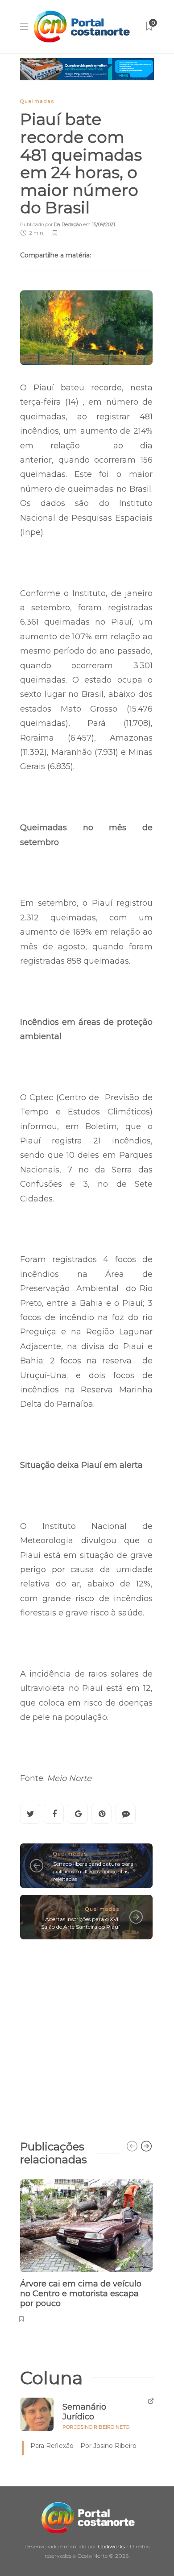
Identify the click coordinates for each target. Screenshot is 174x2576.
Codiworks (111, 2546)
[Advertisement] (87, 2035)
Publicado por (51, 224)
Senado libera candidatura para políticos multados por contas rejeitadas (93, 1871)
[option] (86, 2250)
